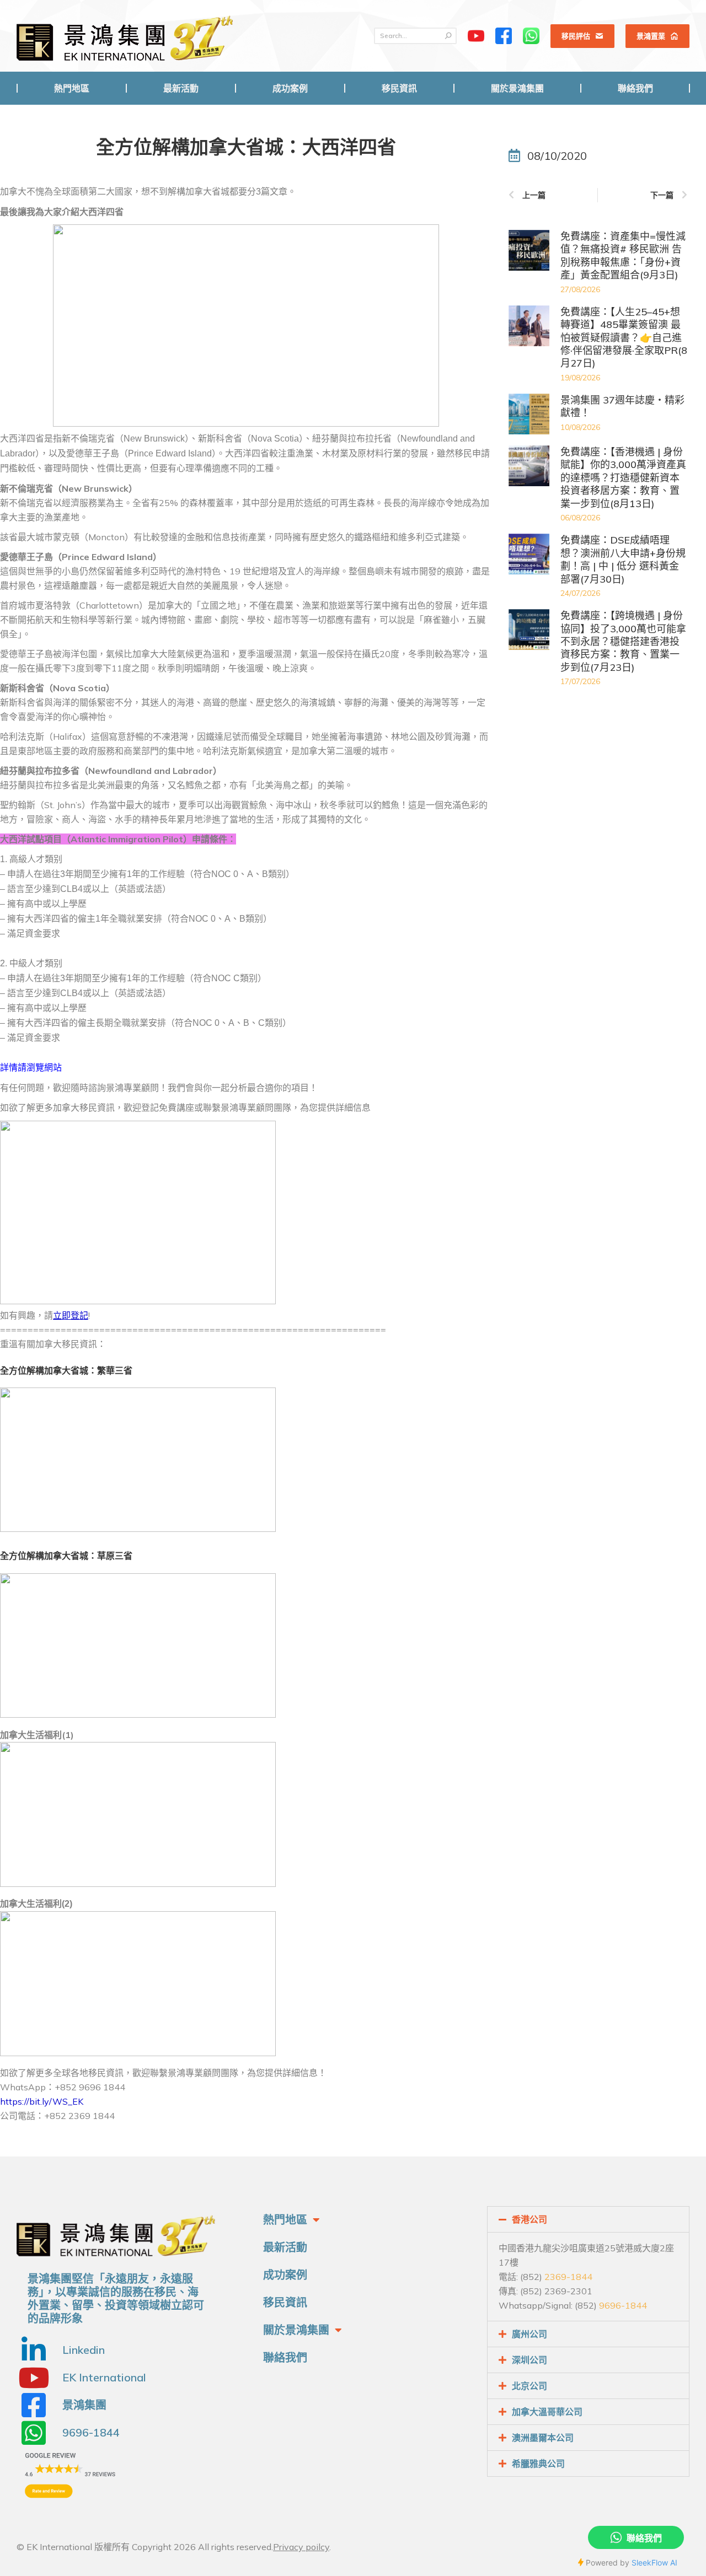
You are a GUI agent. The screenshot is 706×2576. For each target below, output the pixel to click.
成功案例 (285, 2275)
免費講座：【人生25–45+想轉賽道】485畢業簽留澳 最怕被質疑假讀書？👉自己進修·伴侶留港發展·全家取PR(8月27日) (624, 338)
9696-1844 (623, 2305)
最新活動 (285, 2247)
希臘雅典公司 (538, 2464)
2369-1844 (568, 2277)
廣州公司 (529, 2334)
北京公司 (529, 2386)
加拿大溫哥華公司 (547, 2412)
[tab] (588, 2219)
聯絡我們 (285, 2357)
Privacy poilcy (301, 2547)
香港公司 (529, 2219)
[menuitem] (72, 88)
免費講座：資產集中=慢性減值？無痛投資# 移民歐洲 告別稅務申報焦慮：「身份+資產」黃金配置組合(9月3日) (623, 256)
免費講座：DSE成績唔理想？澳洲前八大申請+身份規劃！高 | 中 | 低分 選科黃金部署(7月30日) (623, 559)
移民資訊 (285, 2302)
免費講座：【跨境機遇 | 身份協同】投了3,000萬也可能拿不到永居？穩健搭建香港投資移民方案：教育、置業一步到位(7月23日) (623, 641)
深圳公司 (529, 2360)
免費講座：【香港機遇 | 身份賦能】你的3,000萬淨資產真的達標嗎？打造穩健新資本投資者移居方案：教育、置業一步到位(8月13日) (623, 478)
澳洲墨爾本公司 (543, 2438)
